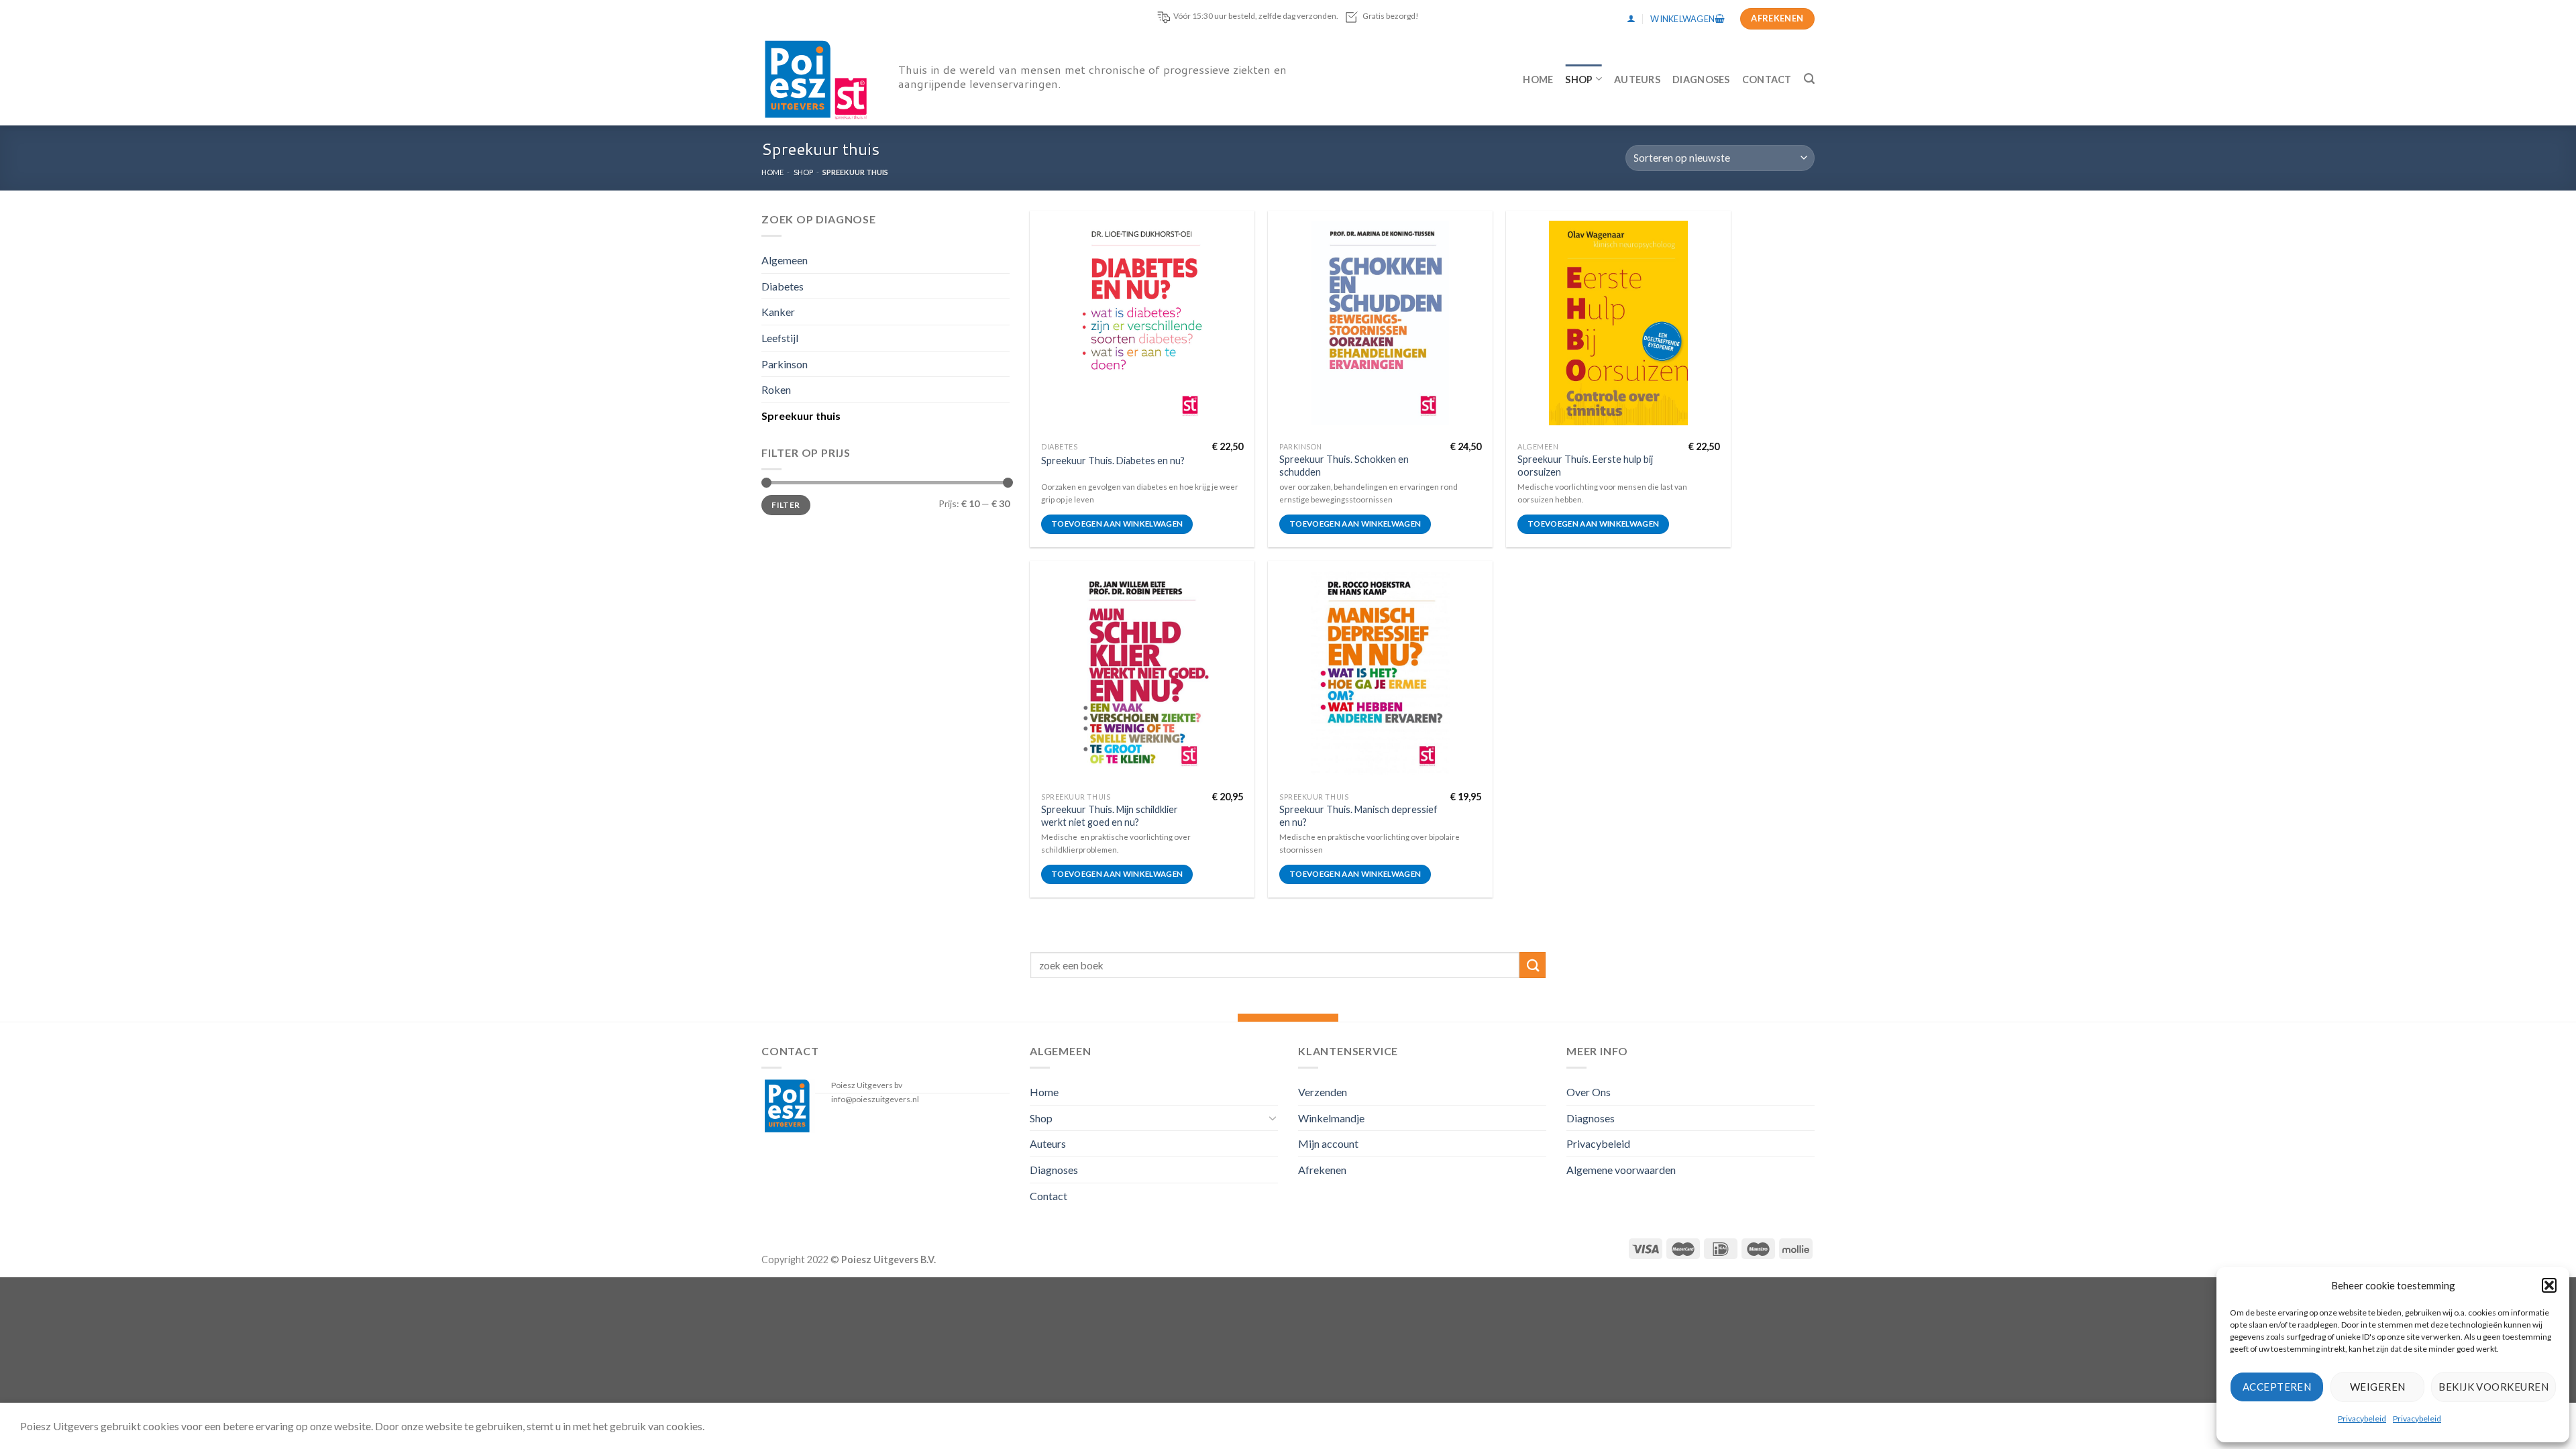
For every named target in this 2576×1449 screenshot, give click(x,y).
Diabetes (783, 285)
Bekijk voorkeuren (2493, 1387)
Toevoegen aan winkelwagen (1117, 524)
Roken (776, 389)
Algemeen (785, 260)
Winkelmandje (1331, 1118)
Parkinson (785, 363)
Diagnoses (1701, 79)
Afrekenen (1322, 1170)
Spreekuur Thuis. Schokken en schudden (1344, 466)
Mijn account (1328, 1143)
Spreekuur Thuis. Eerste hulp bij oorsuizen (1585, 466)
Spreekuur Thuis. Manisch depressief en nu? (1358, 816)
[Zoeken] (1809, 79)
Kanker (778, 312)
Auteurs (1637, 79)
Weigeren (2378, 1387)
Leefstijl (780, 338)
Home (1538, 79)
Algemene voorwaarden (1621, 1170)
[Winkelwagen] (1687, 19)
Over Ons (1589, 1092)
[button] (2549, 1285)
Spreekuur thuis (801, 415)
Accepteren (2277, 1387)
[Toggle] (1273, 1118)
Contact (1767, 79)
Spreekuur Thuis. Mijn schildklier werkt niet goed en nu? (1110, 816)
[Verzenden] (1533, 965)
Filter (786, 505)
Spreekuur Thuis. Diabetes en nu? (1113, 461)
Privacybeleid (2362, 1418)
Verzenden (1323, 1092)
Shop (1579, 79)
